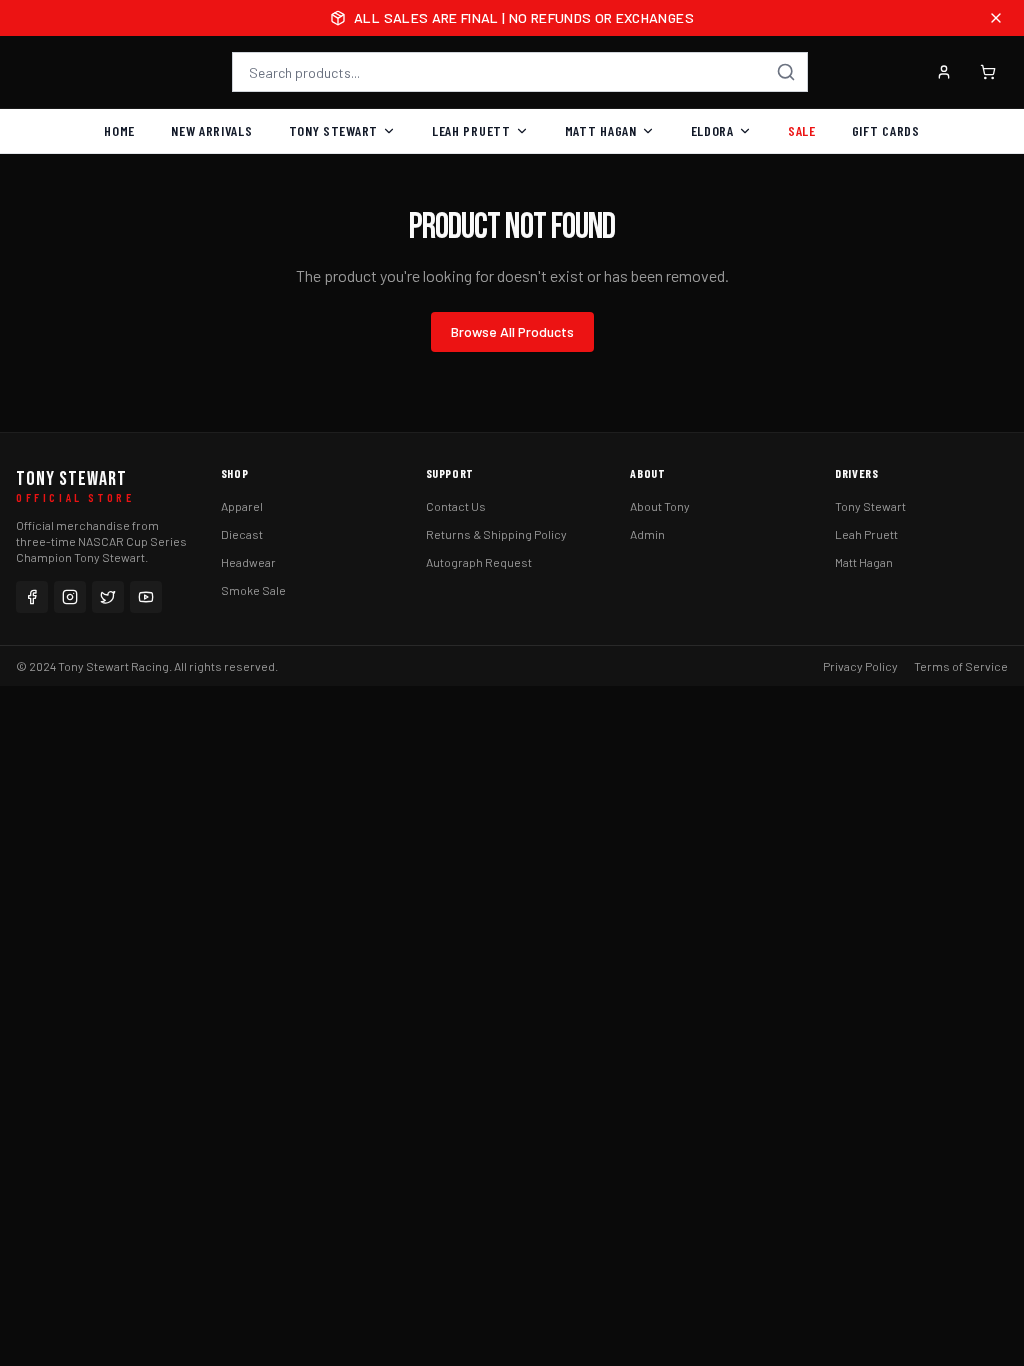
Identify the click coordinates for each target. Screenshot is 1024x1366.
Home (119, 130)
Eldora (712, 130)
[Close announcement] (996, 18)
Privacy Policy (860, 666)
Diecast (242, 534)
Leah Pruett (471, 130)
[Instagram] (70, 597)
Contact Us (456, 506)
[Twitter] (108, 597)
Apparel (242, 506)
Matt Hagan (601, 130)
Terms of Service (961, 666)
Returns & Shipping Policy (496, 534)
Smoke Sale (253, 590)
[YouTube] (146, 597)
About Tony (660, 506)
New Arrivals (211, 130)
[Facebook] (32, 597)
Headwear (248, 562)
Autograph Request (479, 562)
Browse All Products (512, 331)
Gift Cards (886, 130)
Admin (647, 534)
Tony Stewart (333, 130)
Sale (802, 130)
